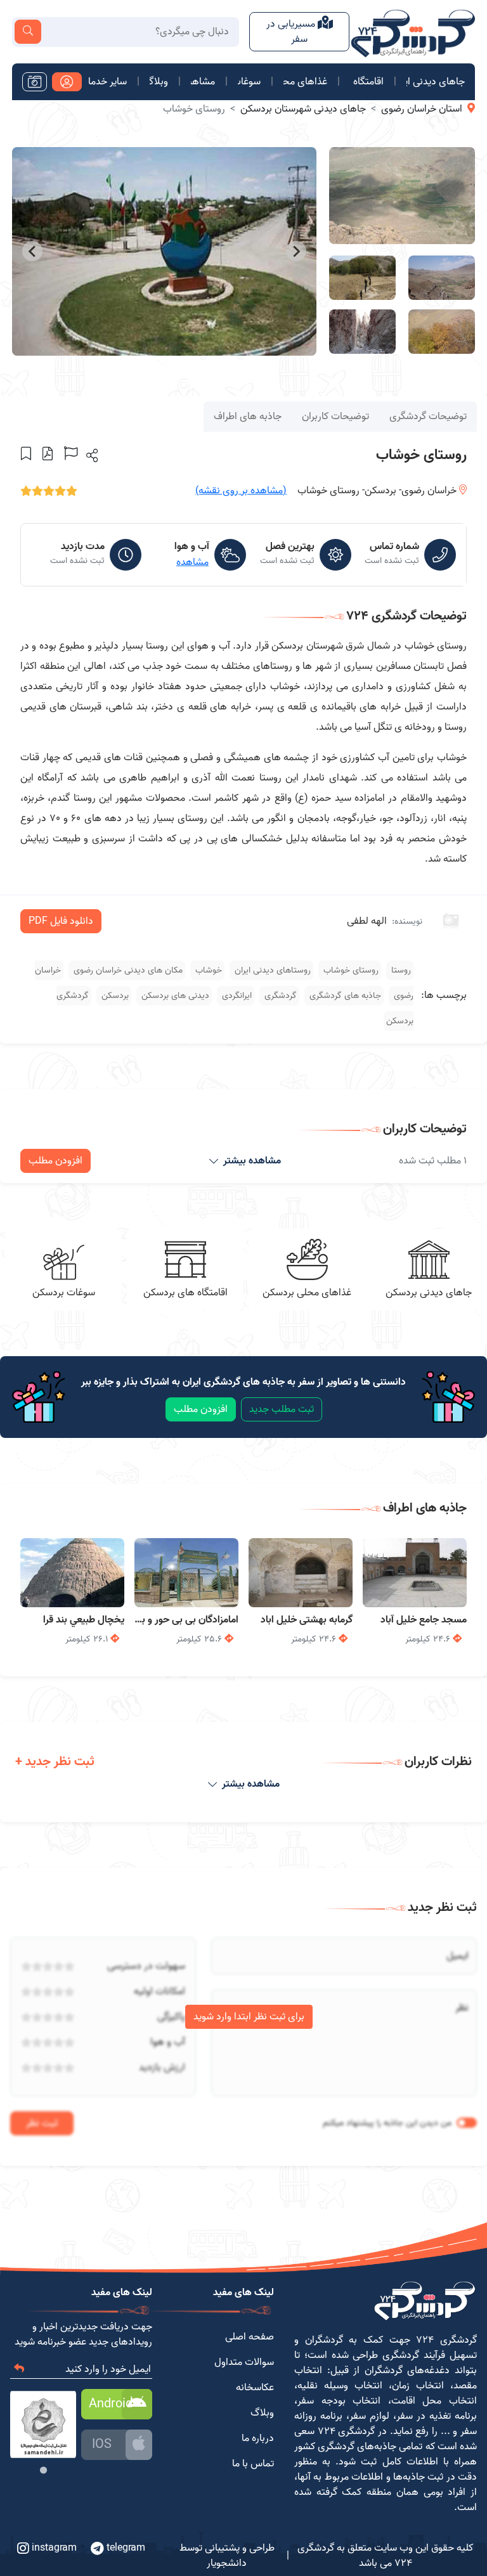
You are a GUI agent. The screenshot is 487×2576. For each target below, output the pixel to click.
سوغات (249, 82)
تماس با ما (253, 2464)
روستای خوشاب (350, 970)
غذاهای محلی (305, 82)
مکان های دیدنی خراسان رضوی (127, 970)
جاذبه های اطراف (248, 417)
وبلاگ (159, 82)
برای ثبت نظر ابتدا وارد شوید (249, 2017)
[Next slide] (32, 251)
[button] (91, 455)
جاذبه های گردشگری (344, 996)
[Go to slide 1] (43, 2470)
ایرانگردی (236, 996)
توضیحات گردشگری (428, 417)
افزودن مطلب (55, 1161)
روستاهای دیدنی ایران (271, 970)
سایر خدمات (108, 82)
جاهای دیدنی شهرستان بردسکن (303, 109)
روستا (400, 970)
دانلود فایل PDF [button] (61, 921)
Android (111, 2404)
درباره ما (258, 2438)
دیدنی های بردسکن (174, 996)
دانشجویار (227, 2563)
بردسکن (114, 996)
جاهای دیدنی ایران (436, 82)
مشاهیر (203, 82)
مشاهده (192, 562)
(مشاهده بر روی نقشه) (241, 491)
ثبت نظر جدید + (55, 1762)
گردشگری (279, 996)
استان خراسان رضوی (422, 109)
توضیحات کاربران (335, 417)
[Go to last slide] (296, 251)
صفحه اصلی (250, 2337)
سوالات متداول (244, 2362)
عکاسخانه (255, 2388)
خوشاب (207, 970)
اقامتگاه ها (367, 82)
